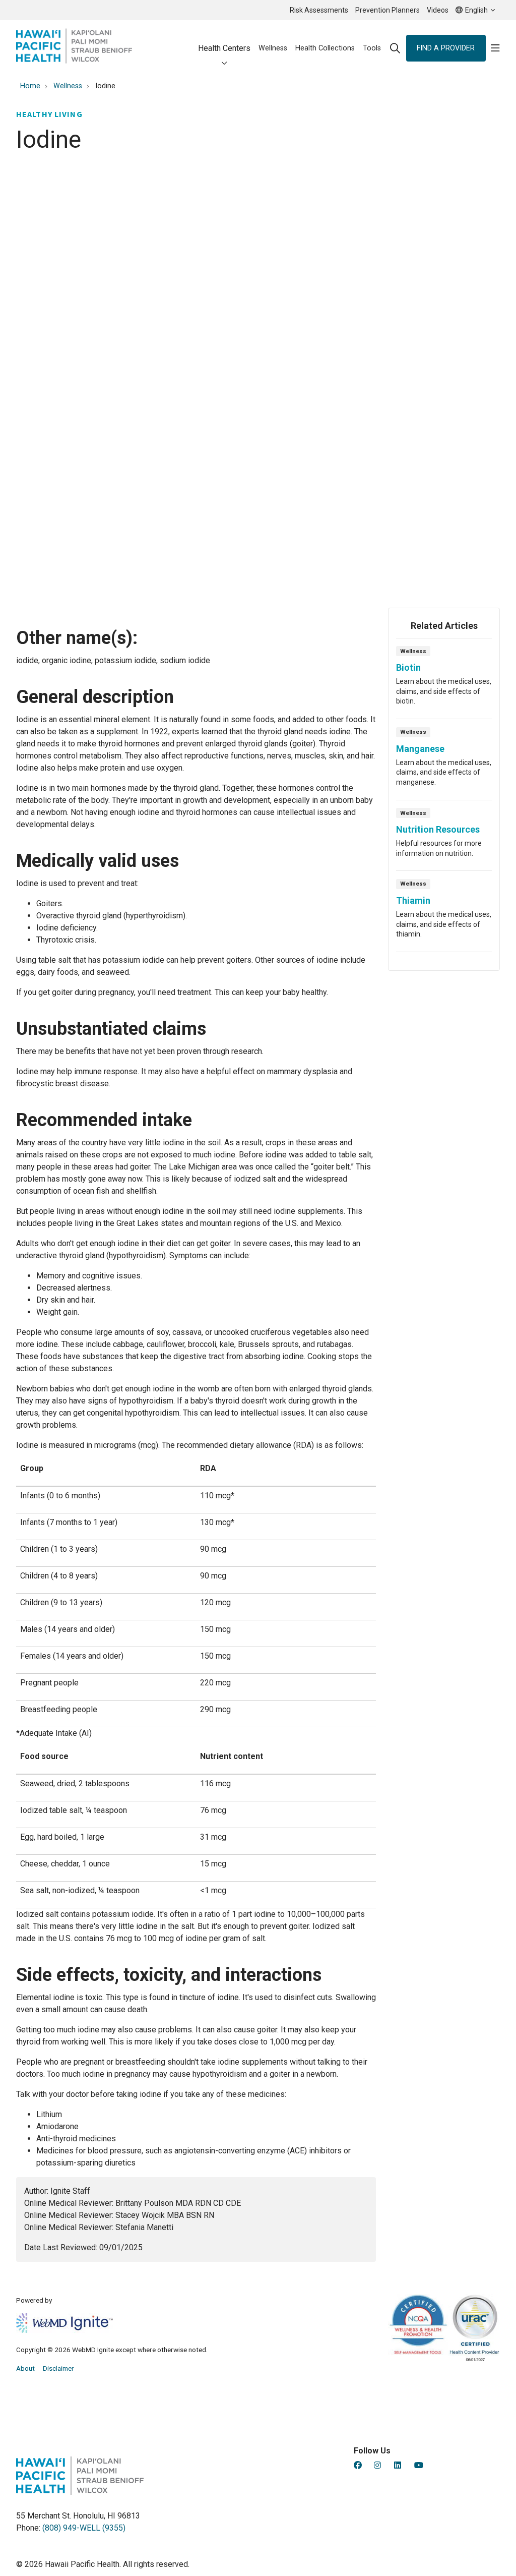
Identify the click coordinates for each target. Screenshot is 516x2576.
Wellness (273, 48)
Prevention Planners (388, 10)
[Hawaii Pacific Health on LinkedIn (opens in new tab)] (398, 2465)
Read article (444, 682)
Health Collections (325, 48)
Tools (372, 48)
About (25, 2368)
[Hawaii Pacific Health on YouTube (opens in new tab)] (419, 2465)
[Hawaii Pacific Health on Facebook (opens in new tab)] (358, 2465)
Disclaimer (58, 2368)
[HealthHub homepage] (74, 48)
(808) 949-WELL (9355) (84, 2528)
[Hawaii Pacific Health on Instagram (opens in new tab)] (377, 2465)
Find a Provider (446, 48)
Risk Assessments (319, 10)
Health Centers (224, 48)
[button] (495, 48)
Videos (438, 10)
